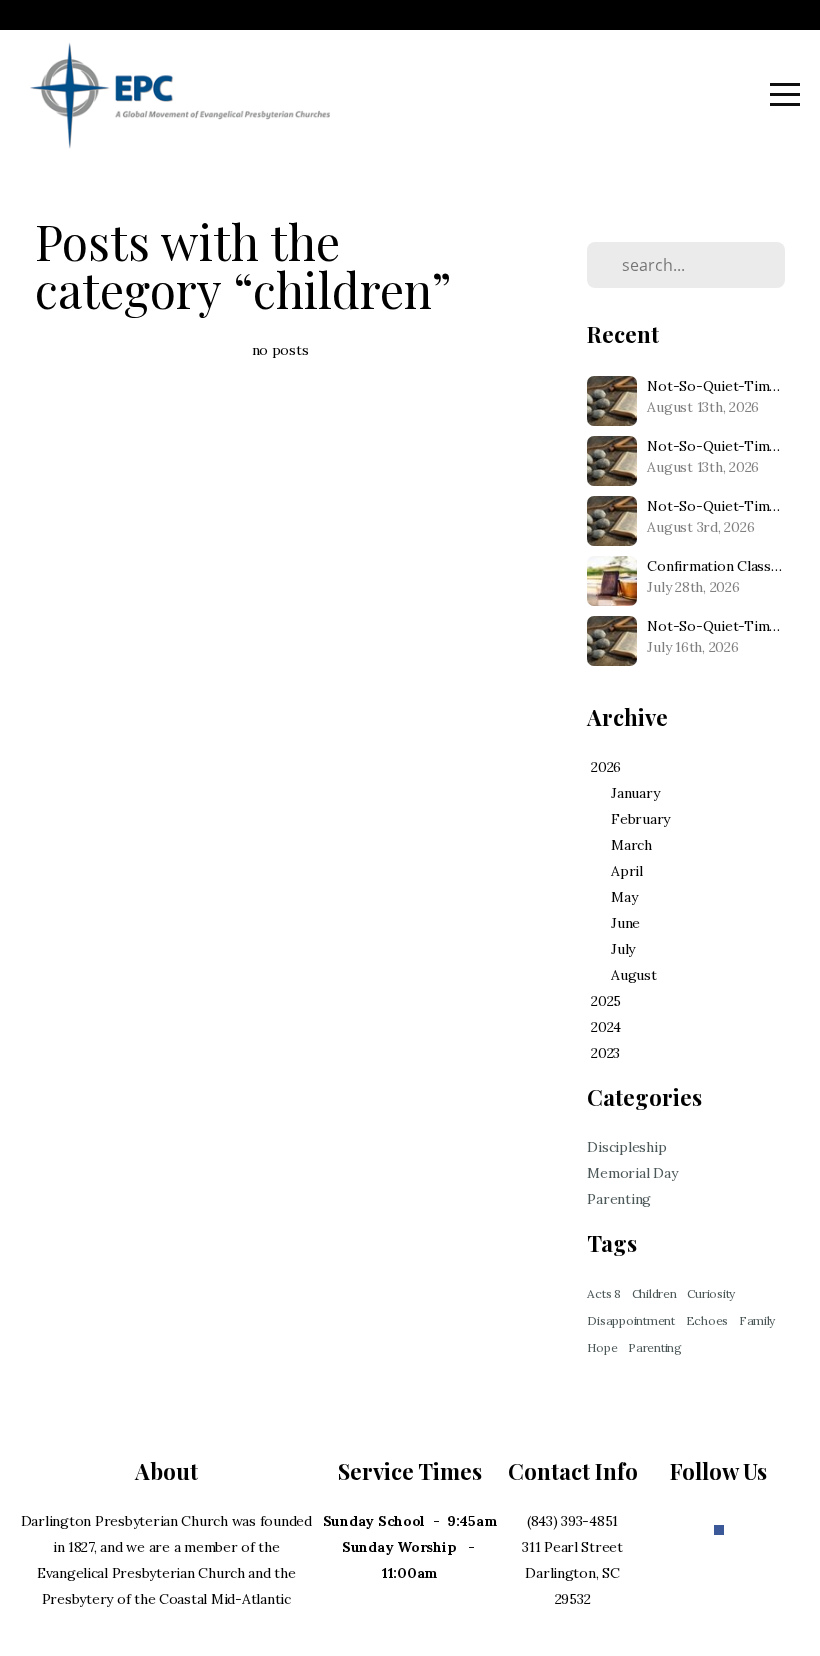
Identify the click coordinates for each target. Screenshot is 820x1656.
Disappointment (630, 1320)
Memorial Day (632, 1173)
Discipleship (626, 1147)
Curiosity (711, 1293)
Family (757, 1320)
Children (654, 1293)
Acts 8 (603, 1293)
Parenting (619, 1199)
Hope (602, 1347)
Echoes (707, 1320)
